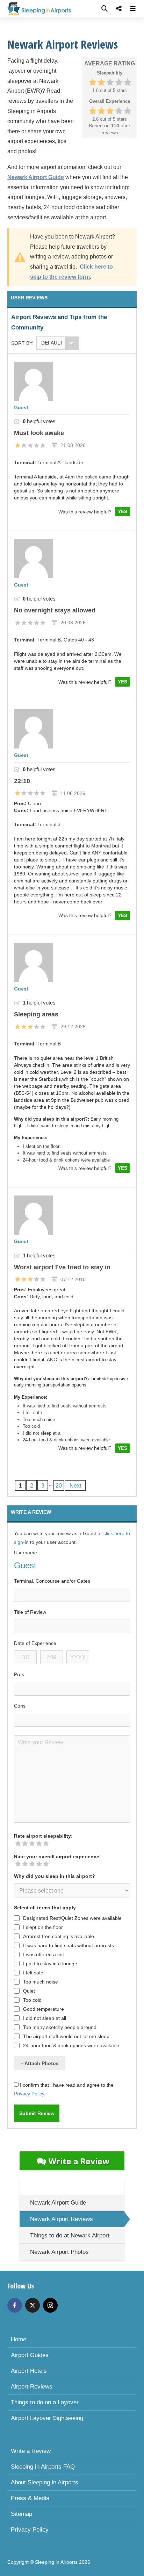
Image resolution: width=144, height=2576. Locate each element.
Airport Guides (30, 2355)
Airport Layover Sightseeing (47, 2418)
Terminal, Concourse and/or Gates (52, 1581)
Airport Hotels (29, 2371)
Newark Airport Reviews (62, 2219)
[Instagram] (50, 2305)
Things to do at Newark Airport (70, 2236)
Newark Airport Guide (58, 2203)
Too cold (32, 2000)
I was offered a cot (44, 1954)
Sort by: (22, 343)
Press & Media (30, 2498)
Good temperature (44, 2009)
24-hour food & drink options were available (71, 2045)
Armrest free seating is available (59, 1936)
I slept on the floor (43, 1927)
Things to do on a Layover (45, 2402)
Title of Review (30, 1612)
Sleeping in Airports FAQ (43, 2467)
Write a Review (79, 2161)
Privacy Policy (30, 2530)
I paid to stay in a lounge (50, 1964)
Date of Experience (35, 1643)
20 (59, 1486)
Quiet (29, 1991)
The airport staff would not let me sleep (66, 2036)
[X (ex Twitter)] (33, 2305)
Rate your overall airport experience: (57, 1857)
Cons (20, 1706)
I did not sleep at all (45, 2018)
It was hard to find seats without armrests (69, 1945)
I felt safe (33, 1973)
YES (123, 511)
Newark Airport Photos (59, 2252)
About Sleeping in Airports (45, 2482)
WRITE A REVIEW (31, 1512)
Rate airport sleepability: (43, 1836)
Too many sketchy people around (60, 2027)
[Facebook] (15, 2305)
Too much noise (41, 1982)
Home (19, 2339)
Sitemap (21, 2514)
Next (75, 1486)
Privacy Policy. (30, 2094)
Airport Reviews (32, 2387)
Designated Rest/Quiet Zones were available (72, 1918)
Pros (19, 1674)
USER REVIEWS (29, 298)
